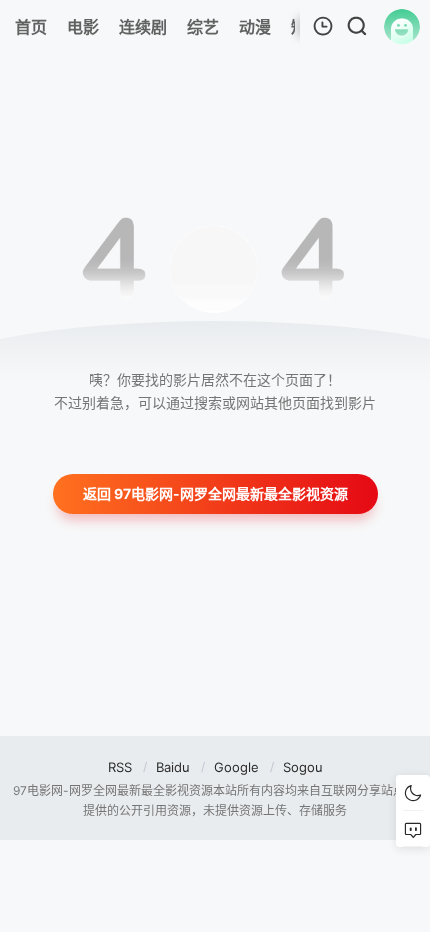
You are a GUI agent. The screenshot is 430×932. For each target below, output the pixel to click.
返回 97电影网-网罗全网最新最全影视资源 (215, 493)
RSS (120, 767)
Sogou (303, 767)
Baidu (173, 767)
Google (236, 767)
